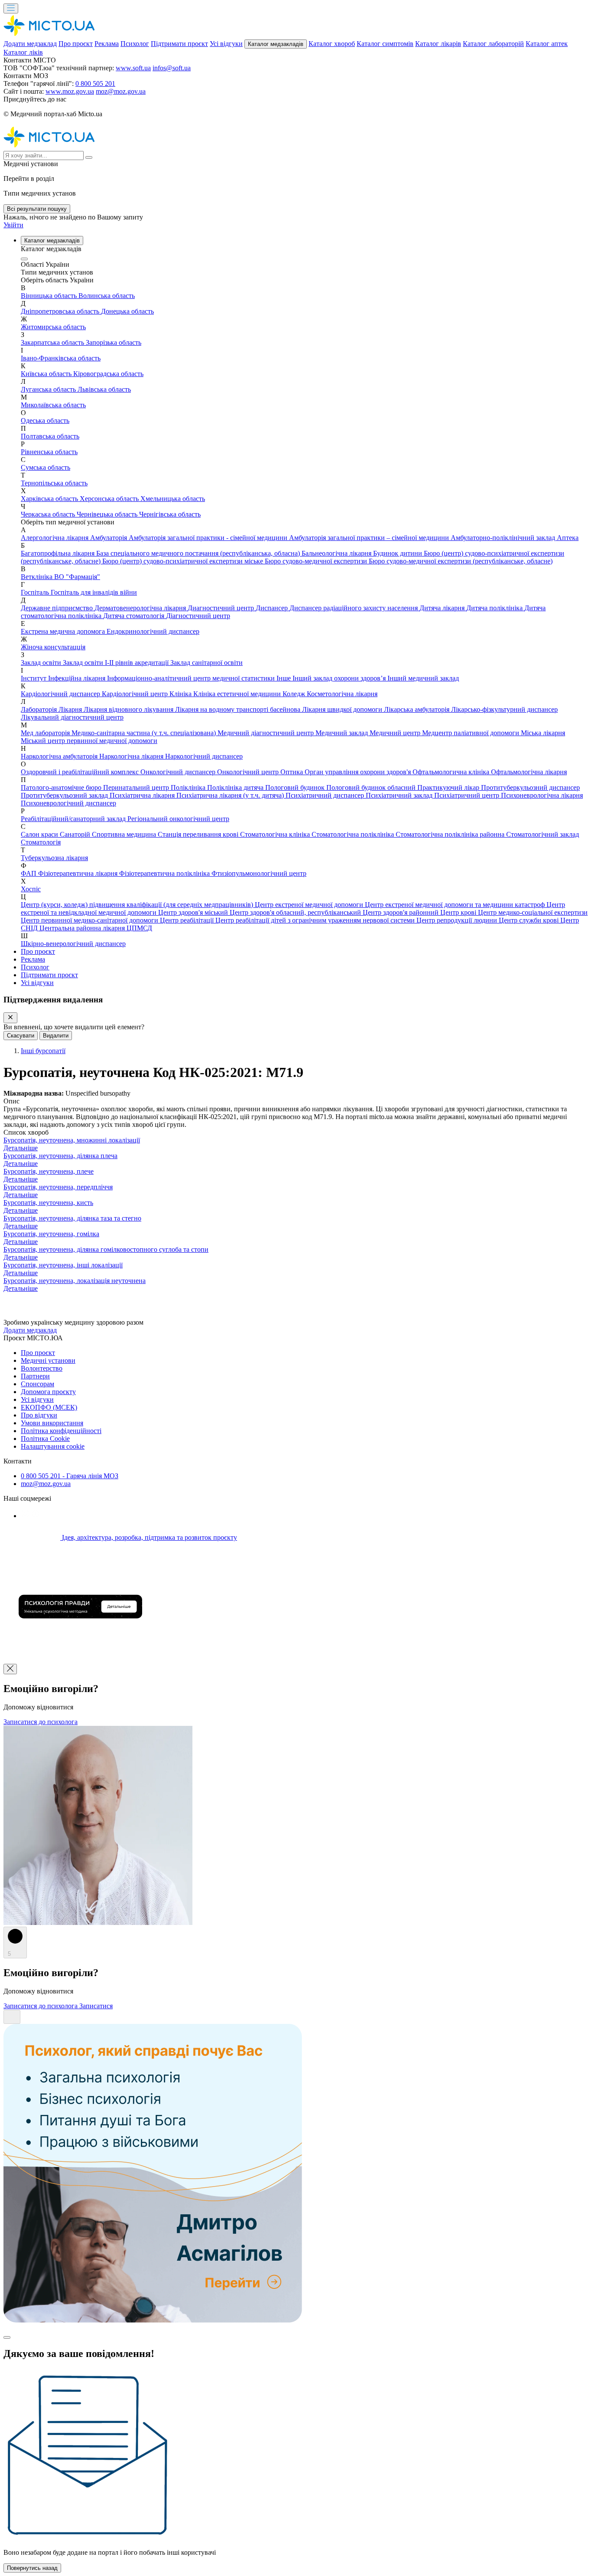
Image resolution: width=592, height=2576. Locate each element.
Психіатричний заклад (400, 795)
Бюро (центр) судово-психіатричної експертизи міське (184, 561)
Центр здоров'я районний (402, 912)
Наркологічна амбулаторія (60, 756)
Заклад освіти (42, 663)
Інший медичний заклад (423, 678)
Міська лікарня (543, 733)
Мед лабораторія (46, 733)
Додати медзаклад (30, 44)
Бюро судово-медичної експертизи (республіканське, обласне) (461, 561)
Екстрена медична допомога (64, 631)
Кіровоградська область (108, 374)
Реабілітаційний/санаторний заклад (74, 819)
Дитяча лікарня (443, 608)
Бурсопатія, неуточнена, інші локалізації (63, 1265)
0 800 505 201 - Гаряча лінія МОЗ (70, 1476)
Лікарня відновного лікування (129, 709)
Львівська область (104, 389)
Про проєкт (76, 44)
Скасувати (21, 1036)
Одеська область (45, 421)
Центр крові (459, 912)
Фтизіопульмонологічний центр (259, 873)
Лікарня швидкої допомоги (343, 709)
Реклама (107, 44)
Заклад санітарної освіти (207, 663)
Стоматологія (41, 842)
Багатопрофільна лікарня (59, 553)
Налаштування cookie (53, 1446)
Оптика (293, 772)
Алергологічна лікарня (55, 538)
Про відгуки (39, 1415)
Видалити (56, 1036)
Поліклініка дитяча (236, 787)
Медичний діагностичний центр (267, 733)
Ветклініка (37, 577)
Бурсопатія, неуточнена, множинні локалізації (72, 1140)
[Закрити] (10, 1018)
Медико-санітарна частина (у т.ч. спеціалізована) (145, 733)
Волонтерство (42, 1368)
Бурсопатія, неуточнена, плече (49, 1171)
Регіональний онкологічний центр (178, 819)
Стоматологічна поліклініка (354, 834)
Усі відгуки (226, 44)
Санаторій (76, 834)
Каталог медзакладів (276, 44)
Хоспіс (31, 889)
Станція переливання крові (199, 834)
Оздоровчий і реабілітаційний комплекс (81, 772)
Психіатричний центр (468, 795)
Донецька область (127, 311)
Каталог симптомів (385, 44)
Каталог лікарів (438, 44)
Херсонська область (110, 499)
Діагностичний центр (198, 616)
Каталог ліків (23, 52)
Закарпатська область (53, 342)
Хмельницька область (173, 499)
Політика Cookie (45, 1439)
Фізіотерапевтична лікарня (79, 873)
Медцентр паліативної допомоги (472, 733)
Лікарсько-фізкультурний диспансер (504, 709)
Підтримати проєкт (179, 44)
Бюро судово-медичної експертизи (317, 561)
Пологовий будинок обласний (372, 787)
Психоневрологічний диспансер (68, 803)
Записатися (96, 2006)
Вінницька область (50, 296)
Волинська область (107, 296)
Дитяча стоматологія (135, 616)
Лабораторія (40, 709)
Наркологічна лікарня (132, 756)
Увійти (13, 225)
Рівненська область (49, 452)
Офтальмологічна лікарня (529, 772)
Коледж (295, 694)
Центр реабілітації (188, 920)
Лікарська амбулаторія (418, 709)
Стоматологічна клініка (276, 834)
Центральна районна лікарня (83, 928)
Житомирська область (53, 327)
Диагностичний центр (222, 608)
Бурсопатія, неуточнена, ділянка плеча (60, 1156)
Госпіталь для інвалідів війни (94, 592)
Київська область (47, 374)
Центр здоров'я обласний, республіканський (296, 912)
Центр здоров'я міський (194, 912)
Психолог (135, 44)
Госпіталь (36, 592)
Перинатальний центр (137, 787)
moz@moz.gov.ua (121, 91)
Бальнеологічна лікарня (337, 553)
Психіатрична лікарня (143, 795)
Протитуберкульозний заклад (65, 795)
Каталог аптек (547, 44)
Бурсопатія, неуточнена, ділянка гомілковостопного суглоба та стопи (106, 1249)
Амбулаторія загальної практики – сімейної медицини (370, 538)
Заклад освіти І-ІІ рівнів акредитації (117, 663)
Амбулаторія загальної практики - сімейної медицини (209, 538)
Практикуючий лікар (449, 787)
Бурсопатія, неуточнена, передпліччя (58, 1187)
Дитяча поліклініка (495, 608)
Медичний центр (396, 733)
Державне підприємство (58, 608)
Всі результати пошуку (37, 209)
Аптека (568, 538)
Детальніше (21, 1148)
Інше (285, 678)
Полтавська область (50, 436)
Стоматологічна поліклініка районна (451, 834)
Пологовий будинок (296, 787)
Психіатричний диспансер (326, 795)
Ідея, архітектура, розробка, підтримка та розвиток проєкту (149, 1537)
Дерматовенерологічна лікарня (141, 608)
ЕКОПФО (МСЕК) (49, 1407)
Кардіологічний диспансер (61, 694)
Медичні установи (48, 1360)
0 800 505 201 (95, 83)
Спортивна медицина (125, 834)
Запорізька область (114, 342)
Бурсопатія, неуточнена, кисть (48, 1203)
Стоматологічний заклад (543, 834)
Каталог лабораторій (493, 44)
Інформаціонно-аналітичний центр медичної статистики (192, 678)
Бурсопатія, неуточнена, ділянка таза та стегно (72, 1218)
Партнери (35, 1376)
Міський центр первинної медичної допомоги (89, 741)
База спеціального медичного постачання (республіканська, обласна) (199, 553)
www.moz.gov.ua (70, 91)
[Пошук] (89, 157)
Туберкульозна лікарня (54, 858)
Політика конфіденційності (61, 1431)
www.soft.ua (133, 68)
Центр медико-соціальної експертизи (533, 912)
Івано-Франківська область (61, 358)
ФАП (29, 873)
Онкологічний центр (249, 772)
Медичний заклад (343, 733)
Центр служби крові (530, 920)
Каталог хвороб (332, 44)
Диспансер (273, 608)
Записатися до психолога (41, 1722)
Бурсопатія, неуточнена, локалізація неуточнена (75, 1281)
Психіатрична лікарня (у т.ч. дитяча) (231, 795)
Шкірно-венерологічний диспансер (73, 944)
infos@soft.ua (172, 68)
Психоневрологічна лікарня (542, 795)
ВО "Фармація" (77, 577)
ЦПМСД (139, 928)
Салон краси (40, 834)
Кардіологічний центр (136, 694)
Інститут (34, 678)
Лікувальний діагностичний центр (72, 717)
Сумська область (46, 467)
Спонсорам (37, 1384)
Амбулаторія (109, 538)
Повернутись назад (32, 2568)
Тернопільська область (54, 483)
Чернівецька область (108, 514)
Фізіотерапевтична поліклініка (165, 873)
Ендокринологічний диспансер (153, 631)
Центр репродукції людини (458, 920)
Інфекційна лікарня (78, 678)
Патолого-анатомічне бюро (62, 787)
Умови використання (52, 1423)
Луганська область (49, 389)
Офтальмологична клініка (452, 772)
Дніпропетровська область (61, 311)
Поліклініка (189, 787)
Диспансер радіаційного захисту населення (355, 608)
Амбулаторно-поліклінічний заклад (504, 538)
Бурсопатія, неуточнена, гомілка (51, 1234)
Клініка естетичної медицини (238, 694)
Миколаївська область (53, 405)
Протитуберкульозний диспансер (530, 787)
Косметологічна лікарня (342, 694)
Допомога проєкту (48, 1392)
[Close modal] (7, 2337)
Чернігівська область (170, 514)
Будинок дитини (398, 553)
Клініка (181, 694)
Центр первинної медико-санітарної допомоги (90, 920)
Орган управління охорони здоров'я (359, 772)
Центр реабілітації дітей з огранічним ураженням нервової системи (316, 920)
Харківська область (50, 499)
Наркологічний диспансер (204, 756)
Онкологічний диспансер (179, 772)
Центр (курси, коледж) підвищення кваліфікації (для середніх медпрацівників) (138, 905)
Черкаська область (49, 514)
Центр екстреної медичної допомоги (310, 905)
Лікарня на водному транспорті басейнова (239, 709)
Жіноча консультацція (53, 647)
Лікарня (71, 709)
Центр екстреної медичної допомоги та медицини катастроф (456, 905)
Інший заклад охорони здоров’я (340, 678)
